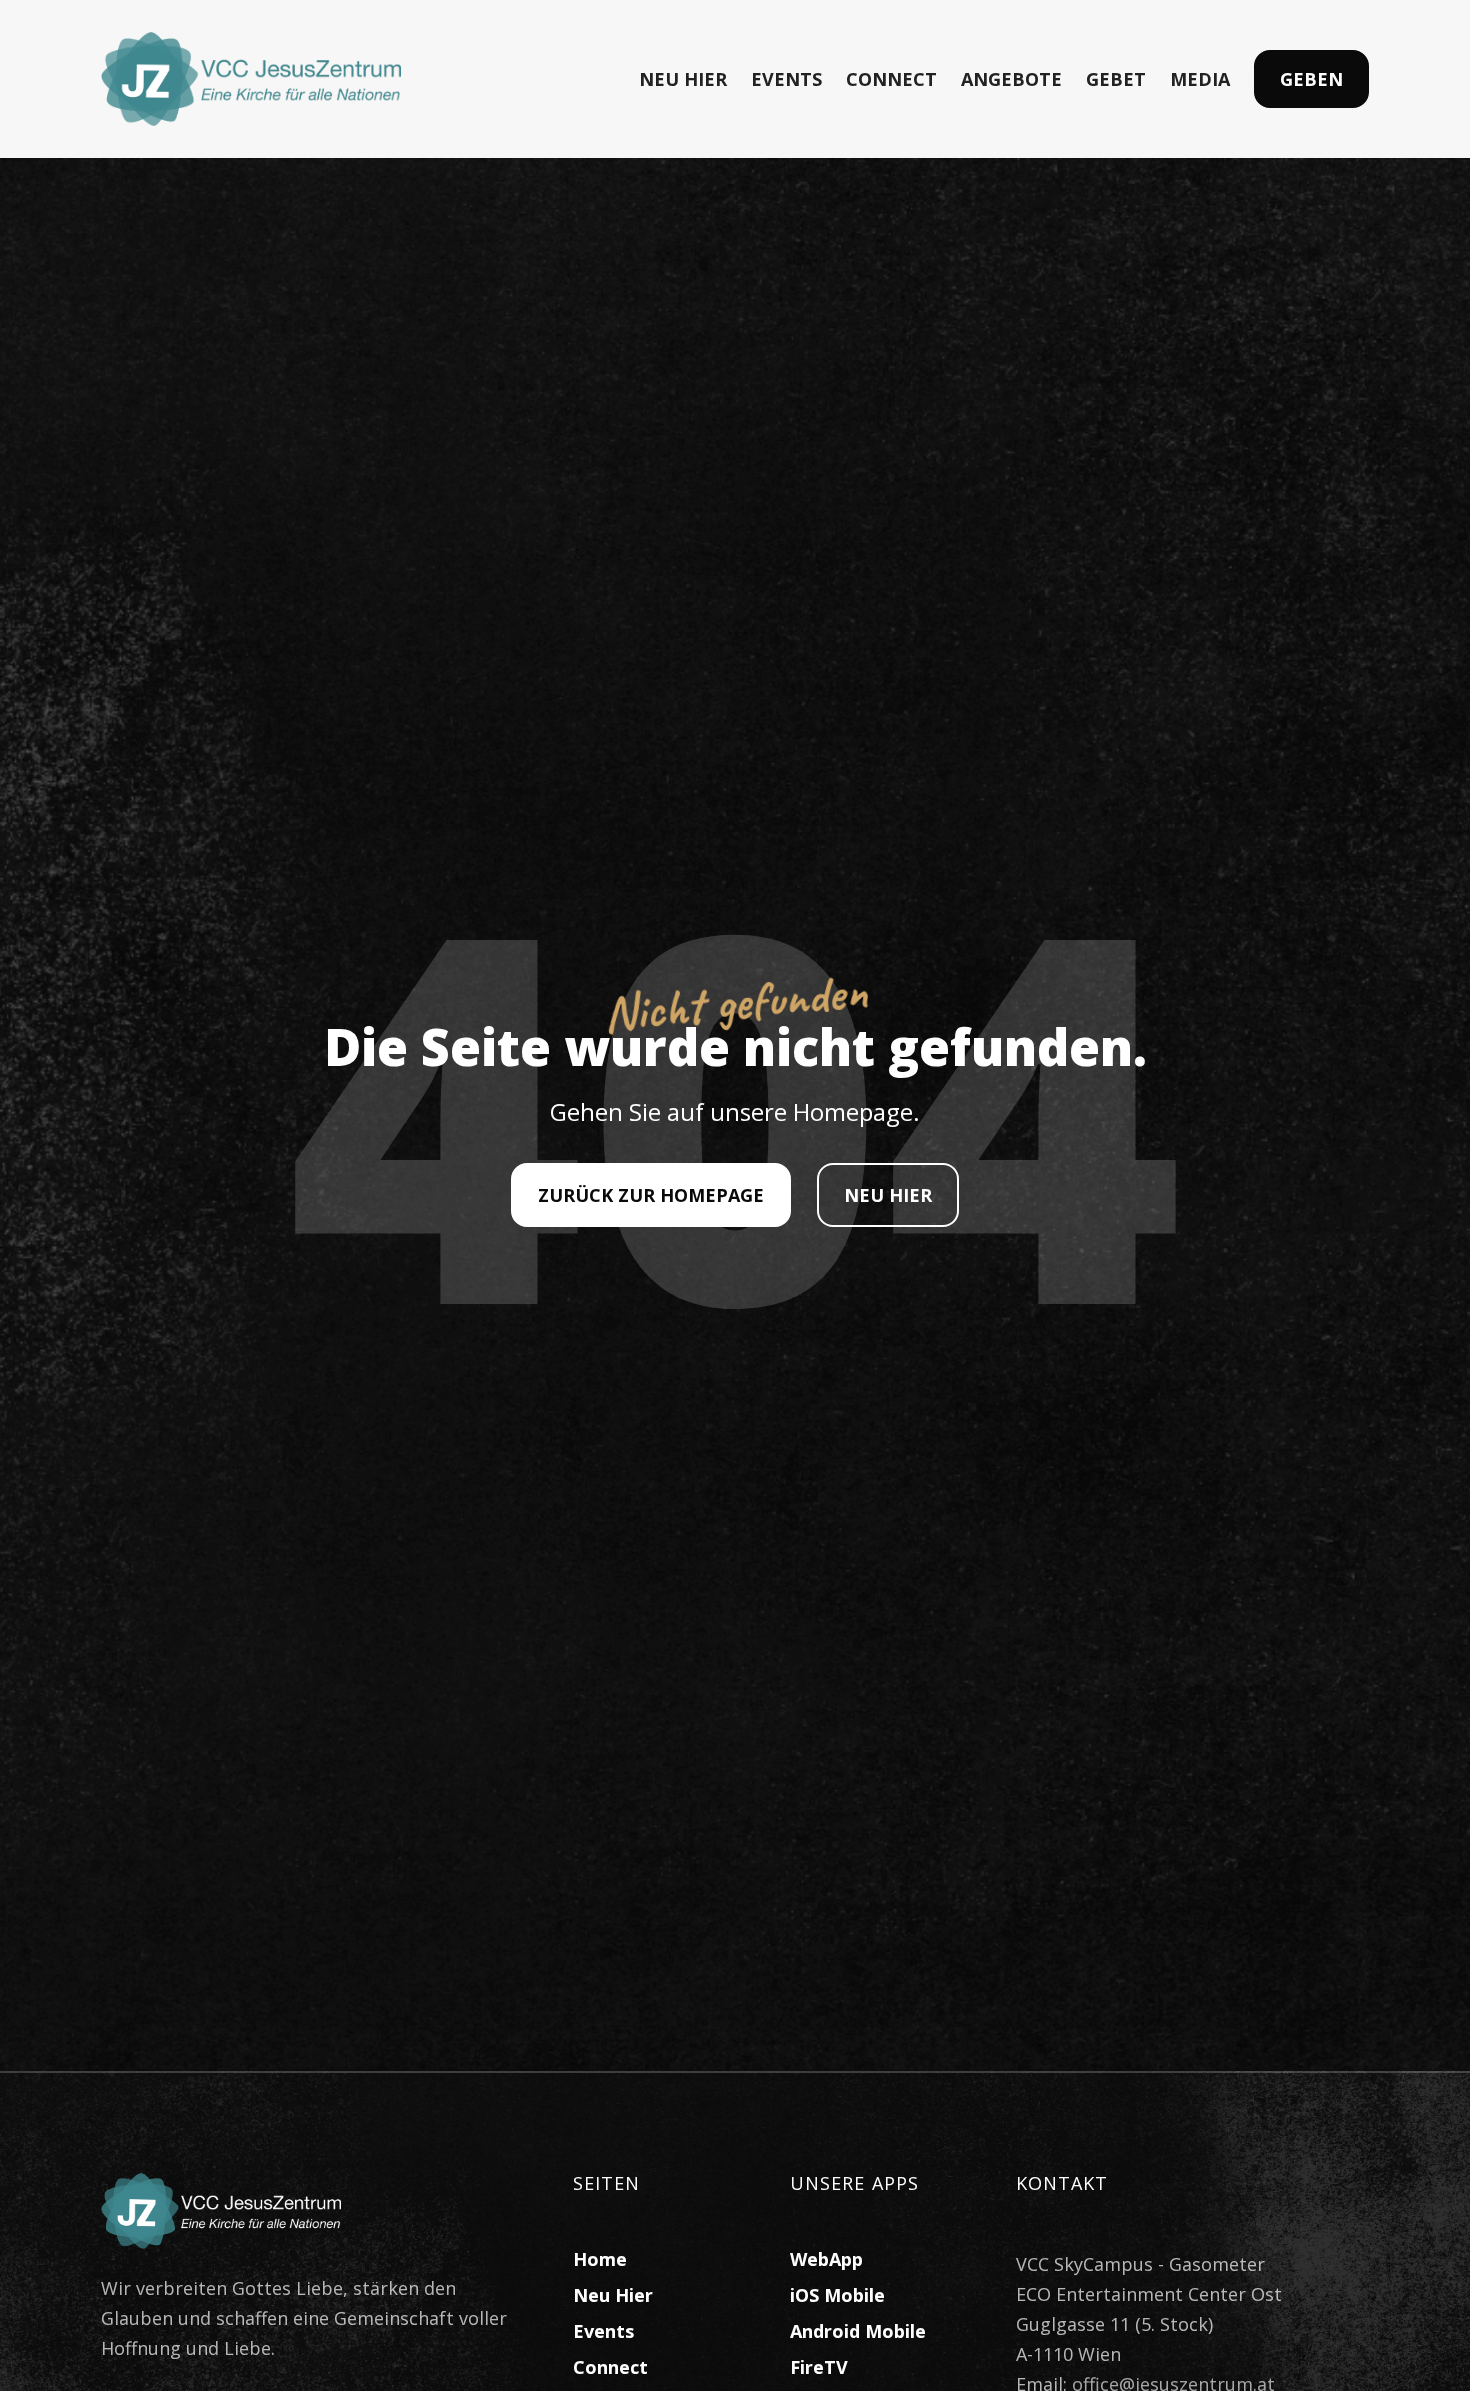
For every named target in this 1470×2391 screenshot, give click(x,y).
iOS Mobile (837, 2295)
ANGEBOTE (1011, 79)
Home (600, 2259)
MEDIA (1200, 79)
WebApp (826, 2259)
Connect (610, 2367)
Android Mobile (858, 2331)
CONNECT (891, 79)
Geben (1311, 79)
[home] (251, 79)
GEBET (1116, 79)
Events (603, 2331)
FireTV (819, 2367)
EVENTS (786, 79)
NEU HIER (683, 79)
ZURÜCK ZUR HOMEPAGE (651, 1195)
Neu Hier (613, 2295)
